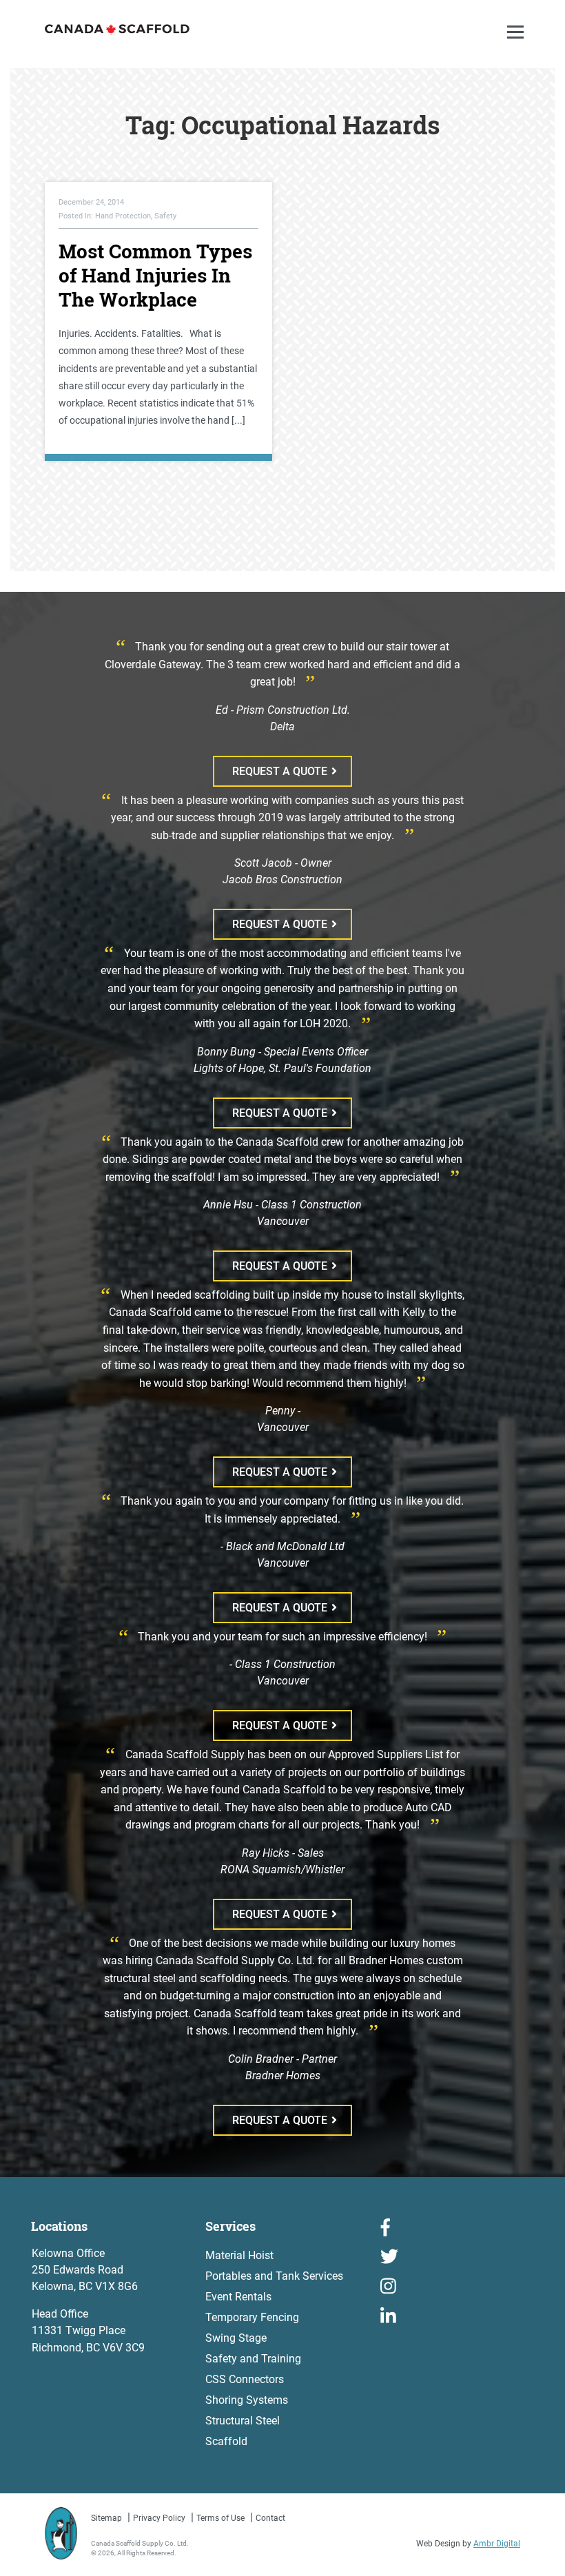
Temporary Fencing (252, 2317)
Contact (270, 2518)
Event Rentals (238, 2297)
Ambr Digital (497, 2544)
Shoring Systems (247, 2400)
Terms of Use (220, 2518)
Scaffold (226, 2441)
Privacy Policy (159, 2518)
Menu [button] (517, 46)
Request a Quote (280, 771)
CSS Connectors (245, 2379)
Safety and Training (253, 2359)
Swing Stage (236, 2338)
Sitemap (106, 2518)
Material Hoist (239, 2255)
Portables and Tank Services (274, 2276)
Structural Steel (243, 2421)
